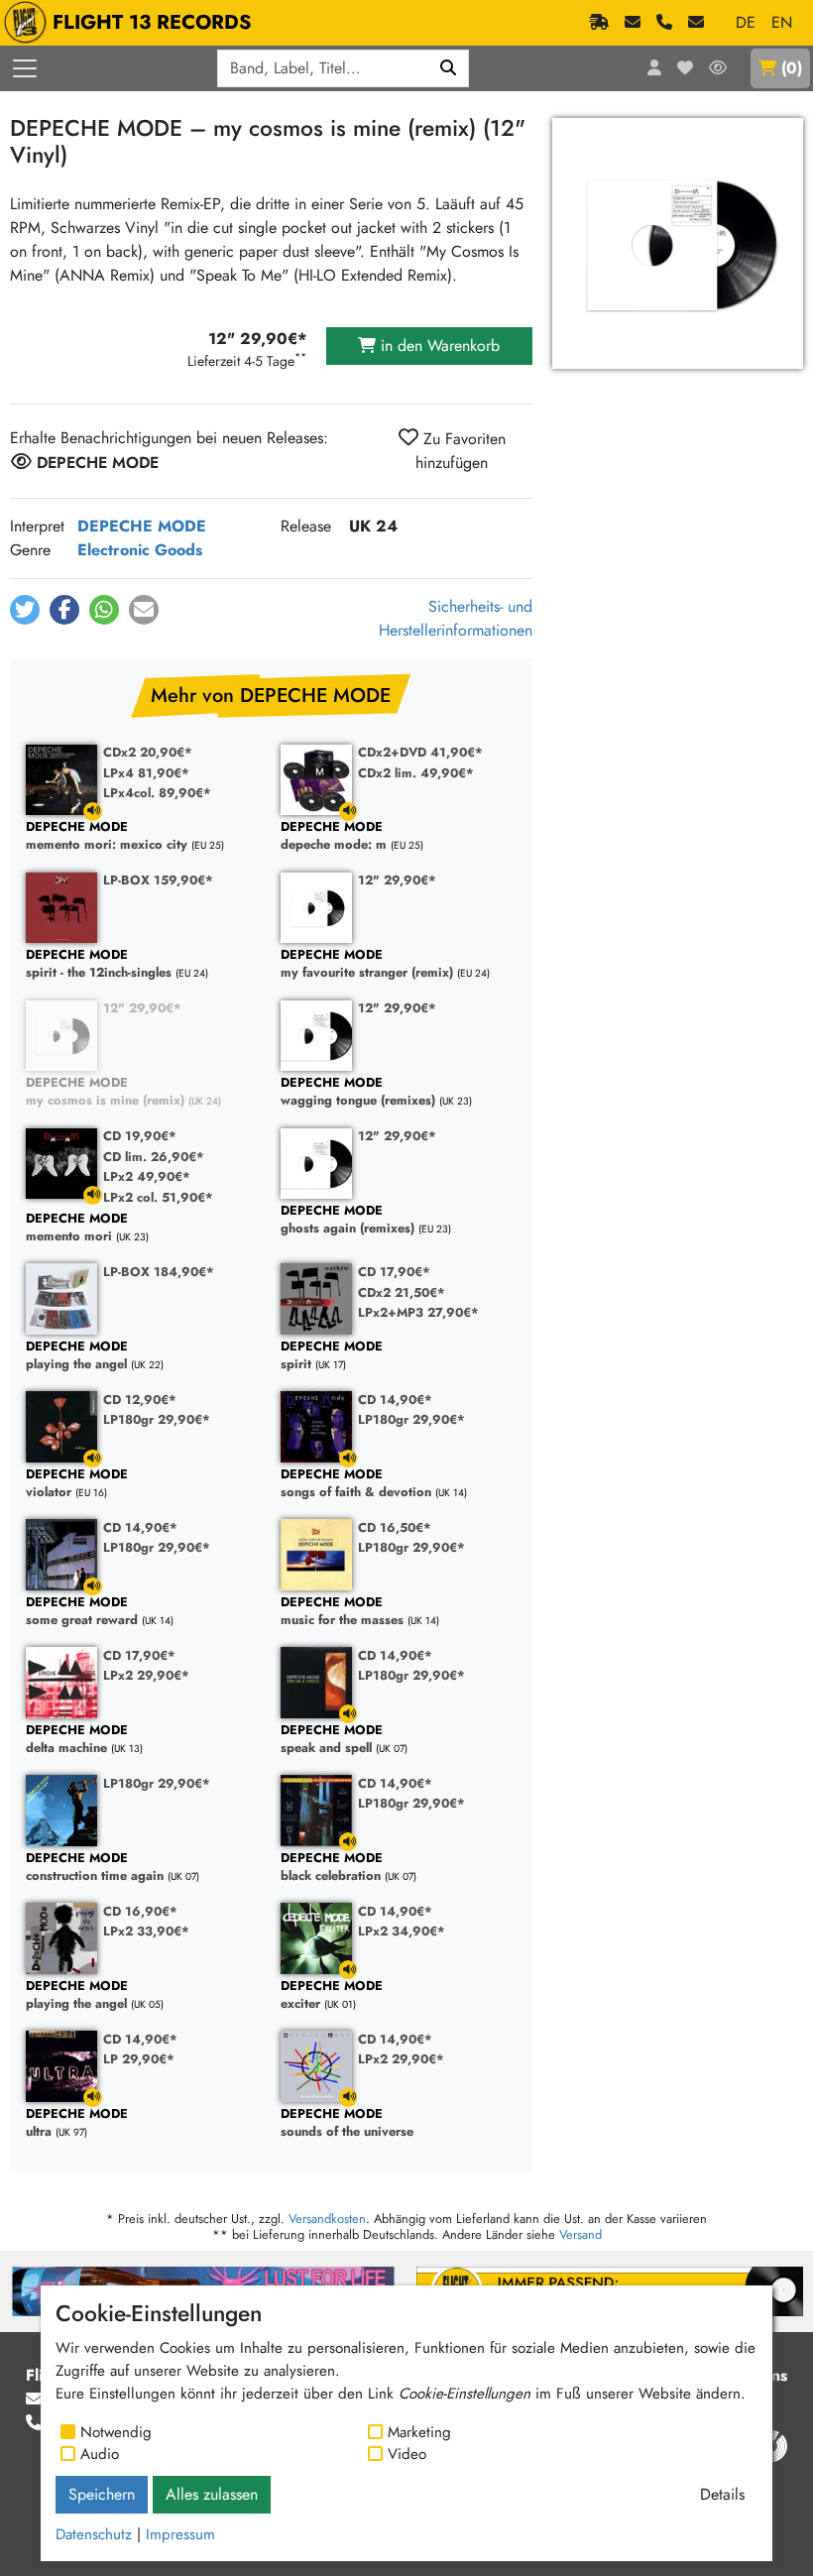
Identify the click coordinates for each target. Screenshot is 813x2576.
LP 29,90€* (139, 2059)
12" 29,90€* (397, 880)
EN (782, 22)
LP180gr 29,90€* (157, 1419)
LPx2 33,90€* (146, 1931)
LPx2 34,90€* (402, 1931)
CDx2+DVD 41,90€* (420, 752)
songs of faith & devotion (356, 1484)
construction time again (95, 1868)
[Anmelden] (654, 68)
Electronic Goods (140, 550)
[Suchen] (449, 68)
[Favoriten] (685, 68)
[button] (25, 610)
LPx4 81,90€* (146, 773)
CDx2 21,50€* (402, 1292)
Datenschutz (94, 2534)
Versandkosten (327, 2219)
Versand (581, 2234)
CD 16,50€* (395, 1527)
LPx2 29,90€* (146, 1675)
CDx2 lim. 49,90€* (416, 773)
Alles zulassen (212, 2494)
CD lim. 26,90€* (154, 1157)
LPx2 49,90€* (147, 1176)
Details (722, 2494)
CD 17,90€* (394, 1272)
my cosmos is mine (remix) (105, 1092)
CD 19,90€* (140, 1136)
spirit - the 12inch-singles (99, 964)
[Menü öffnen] (25, 68)
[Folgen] (718, 68)
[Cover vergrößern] (678, 243)
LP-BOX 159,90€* (158, 880)
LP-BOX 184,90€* (159, 1272)
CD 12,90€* (140, 1400)
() (792, 68)
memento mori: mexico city (107, 836)
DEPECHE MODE (142, 526)
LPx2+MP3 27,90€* (418, 1312)
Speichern (102, 2494)
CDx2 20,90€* (148, 752)
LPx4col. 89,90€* (157, 793)
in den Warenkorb (438, 346)
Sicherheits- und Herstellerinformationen (456, 618)
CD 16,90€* (140, 1911)
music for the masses (342, 1612)
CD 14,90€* (395, 1400)
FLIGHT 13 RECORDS (152, 22)
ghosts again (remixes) (348, 1220)
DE (746, 22)
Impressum (180, 2534)
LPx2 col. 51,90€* (158, 1197)
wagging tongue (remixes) (358, 1092)
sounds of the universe (347, 2123)
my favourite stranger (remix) (367, 964)
